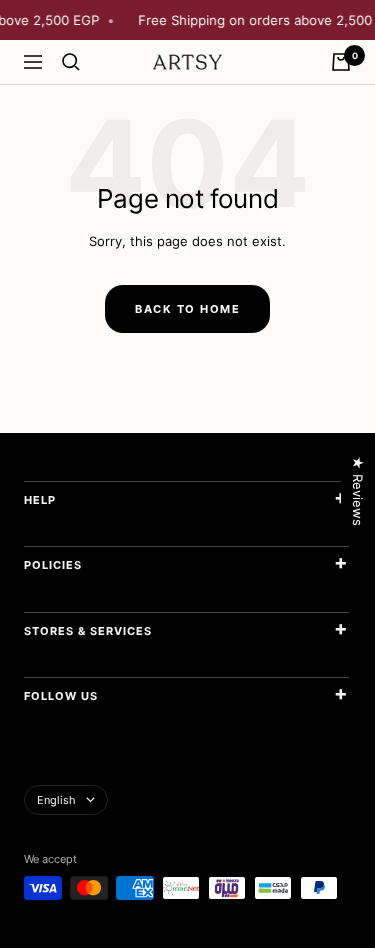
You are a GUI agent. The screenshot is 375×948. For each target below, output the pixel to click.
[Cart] (341, 62)
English (56, 800)
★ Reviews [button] (358, 491)
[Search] (71, 62)
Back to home (187, 309)
